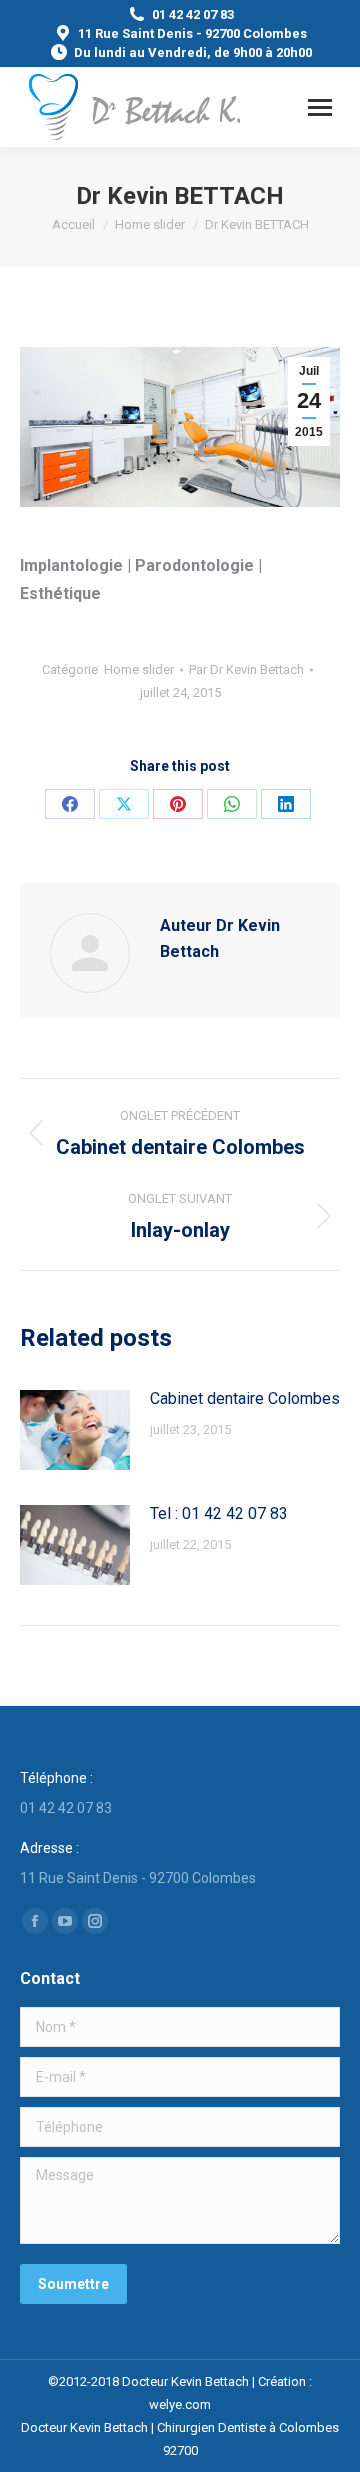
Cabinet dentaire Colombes (245, 1398)
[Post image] (75, 1430)
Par (246, 669)
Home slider (139, 669)
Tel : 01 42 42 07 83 (219, 1513)
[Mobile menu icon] (320, 107)
